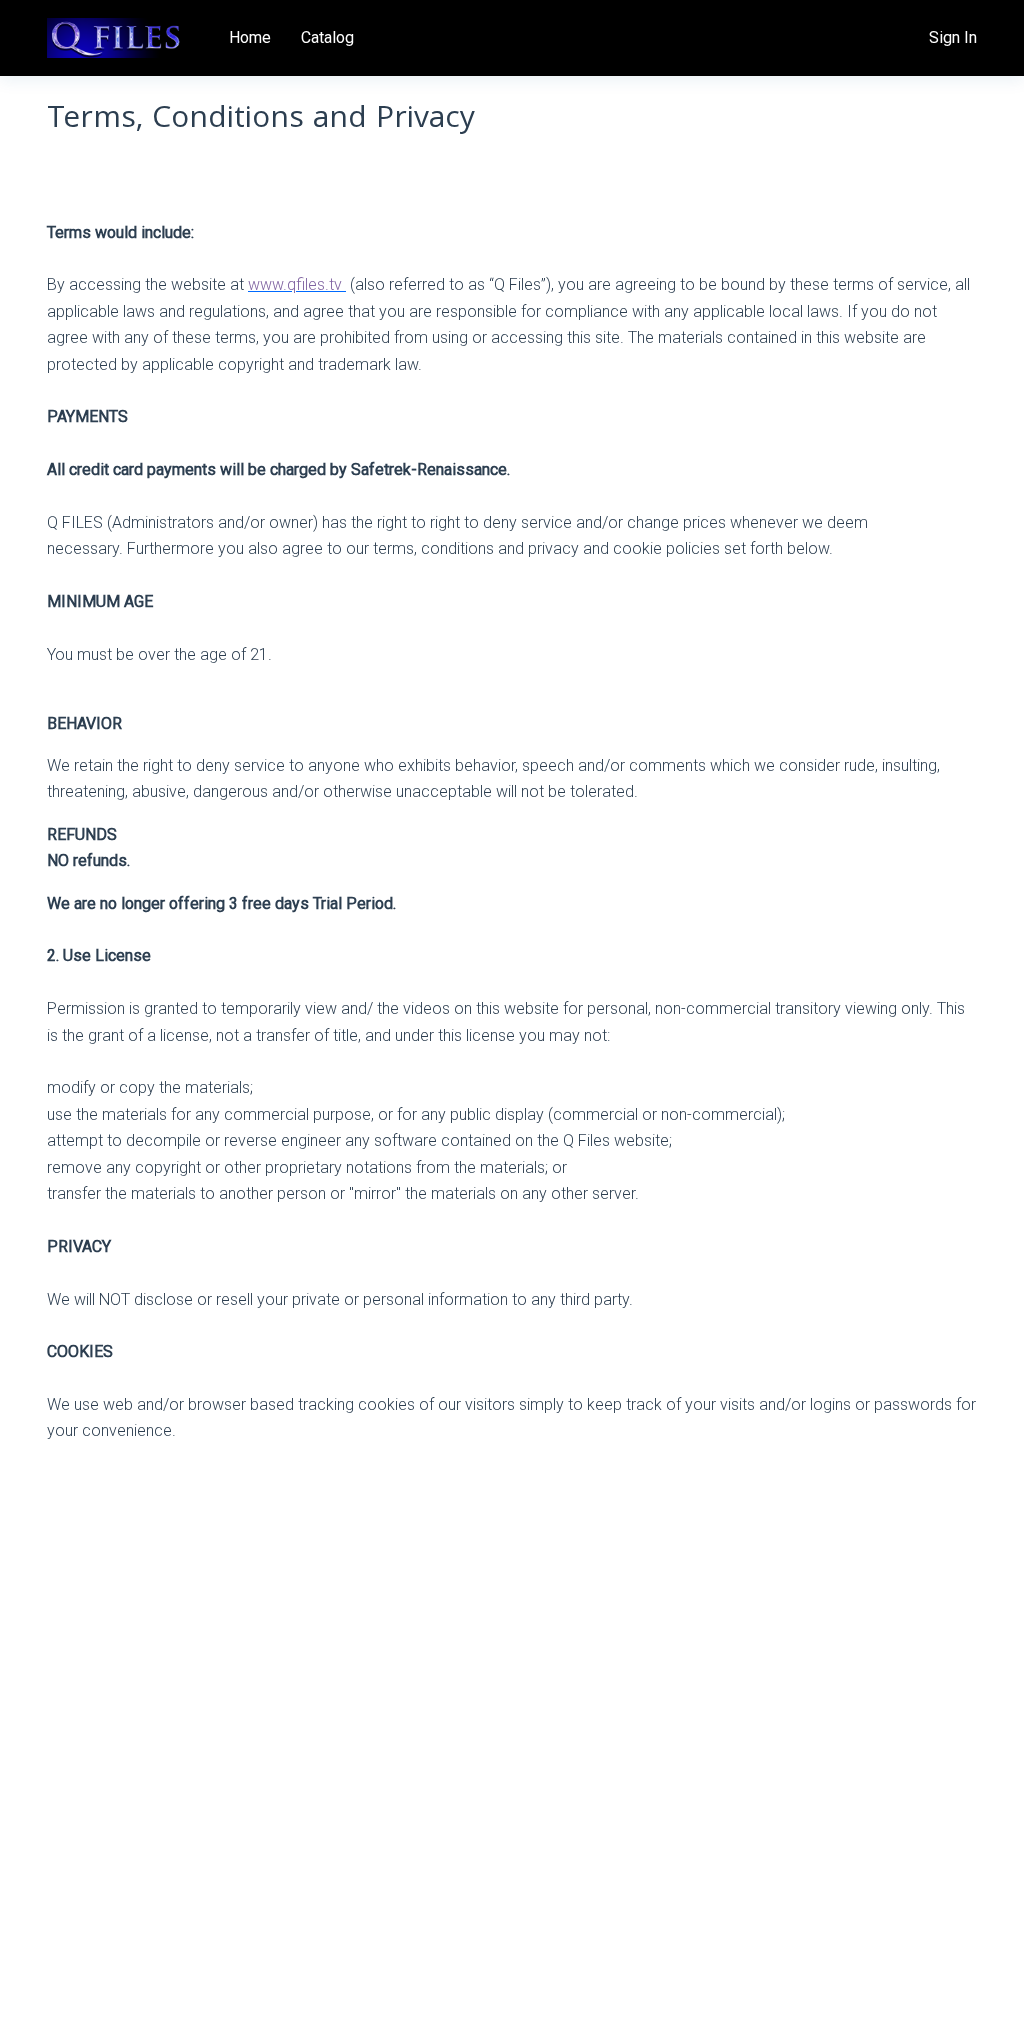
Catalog (327, 37)
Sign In (953, 37)
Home (250, 37)
